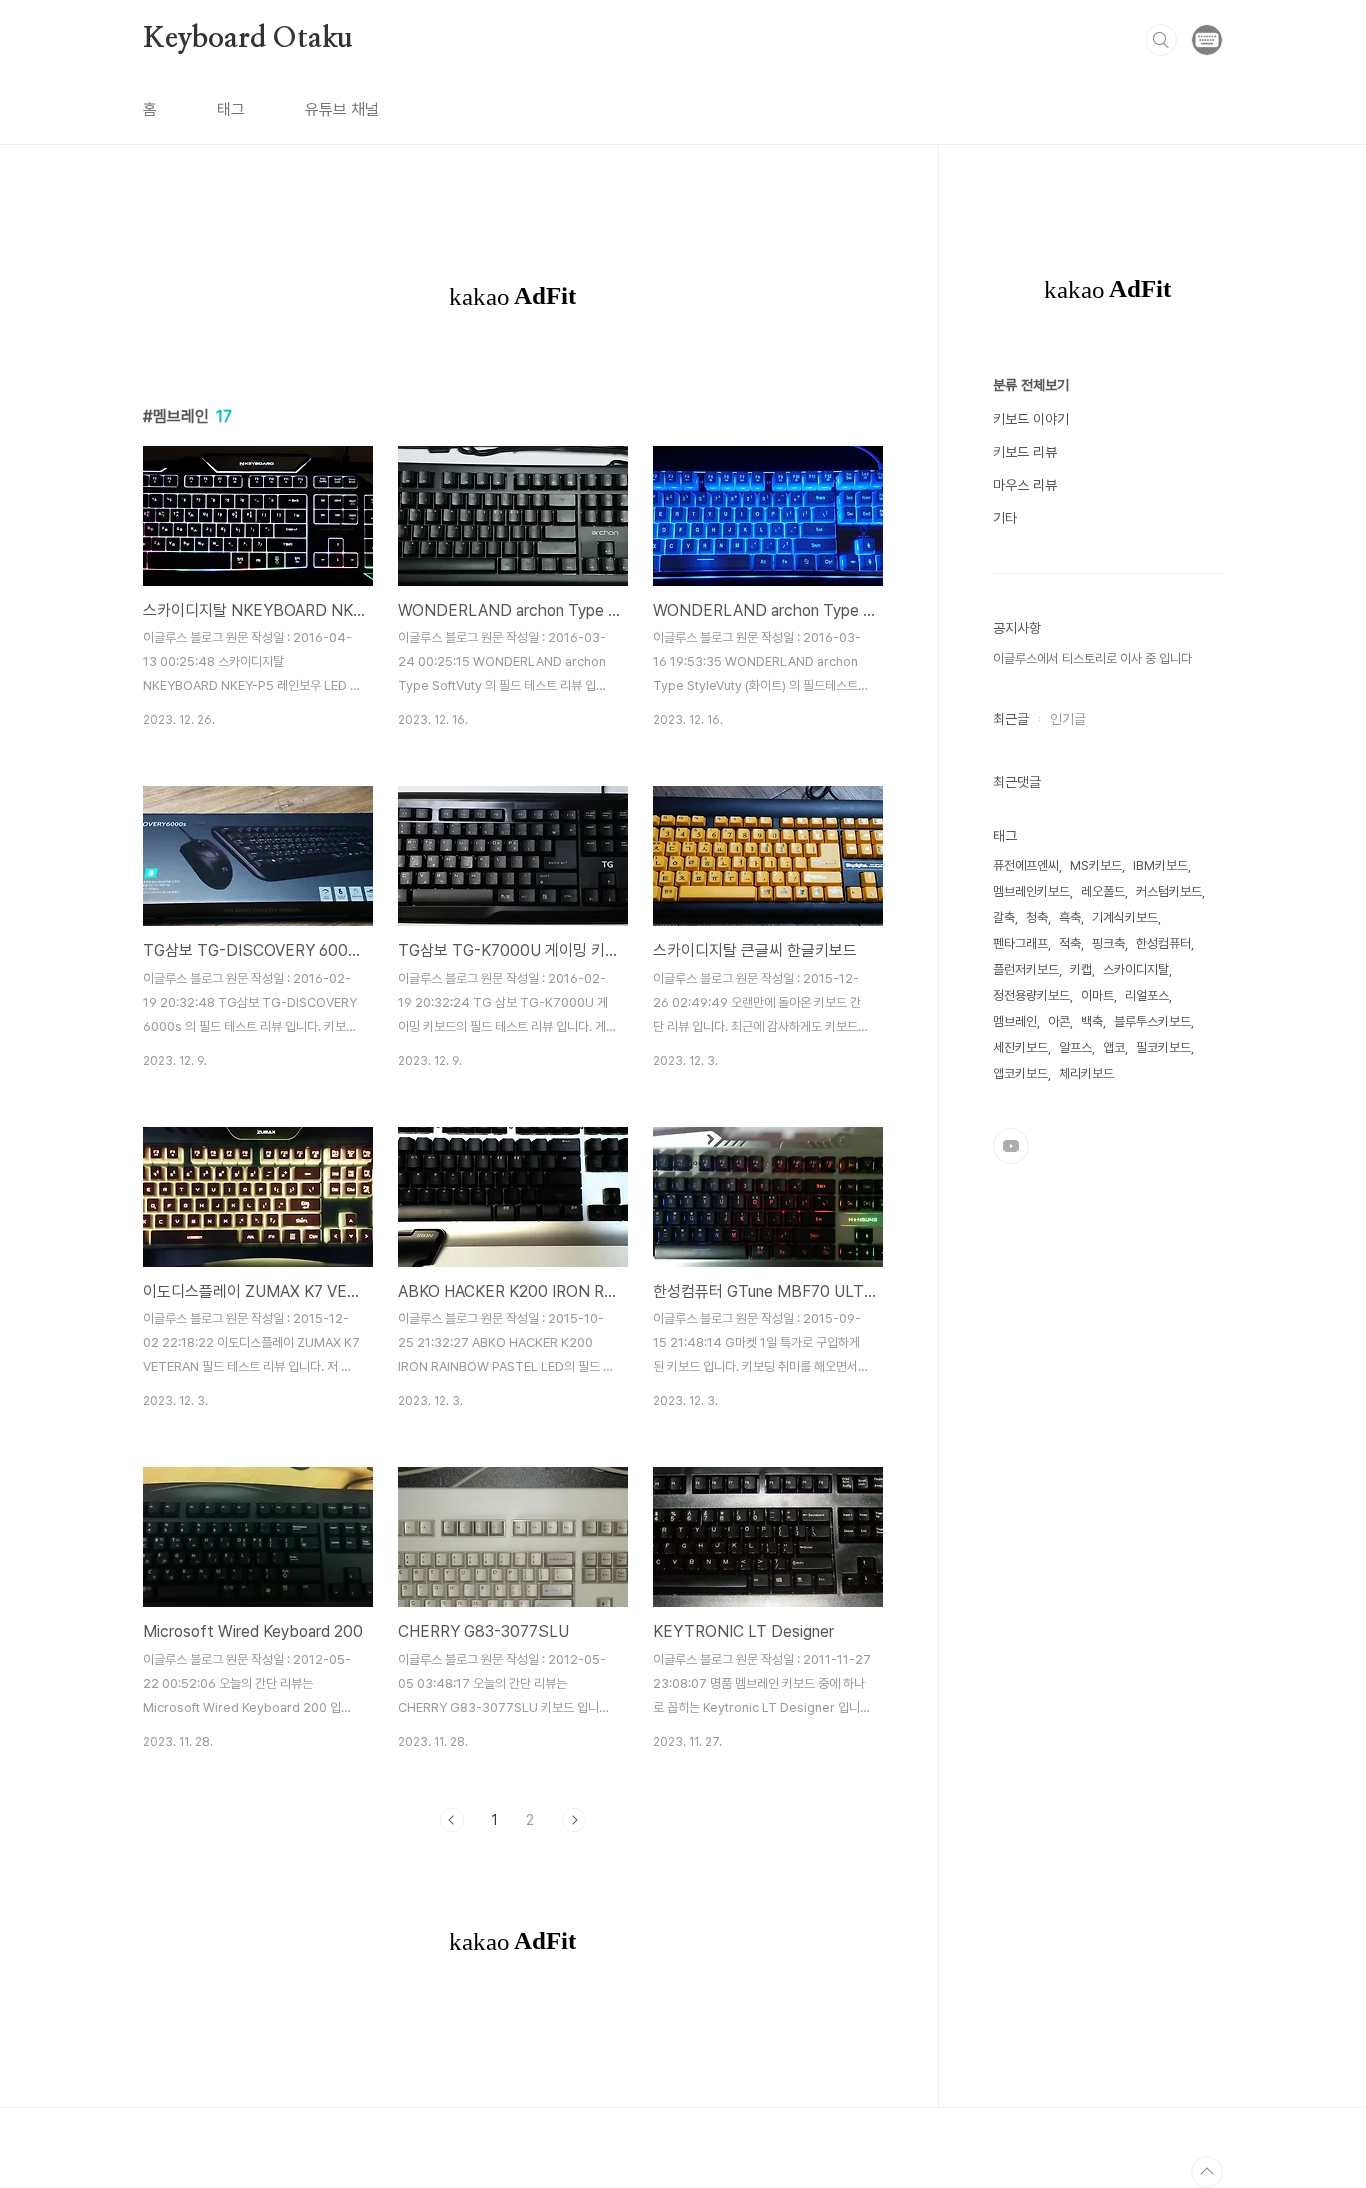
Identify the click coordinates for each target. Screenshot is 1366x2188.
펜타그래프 (1020, 943)
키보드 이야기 (1031, 419)
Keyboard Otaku (248, 39)
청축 (1037, 917)
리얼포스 (1147, 995)
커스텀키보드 (1169, 891)
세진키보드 (1020, 1047)
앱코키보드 (1020, 1073)
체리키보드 (1086, 1073)
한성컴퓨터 (1163, 943)
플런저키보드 (1026, 969)
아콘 (1059, 1021)
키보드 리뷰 (1025, 452)
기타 (1005, 518)
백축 (1092, 1021)
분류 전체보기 (1031, 385)
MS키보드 (1096, 865)
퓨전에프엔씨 (1026, 865)
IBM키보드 (1160, 865)
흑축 (1070, 917)
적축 (1070, 943)
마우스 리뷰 (1025, 485)
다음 (574, 1820)
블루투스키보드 (1152, 1021)
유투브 (1011, 1146)
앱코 (1114, 1047)
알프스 (1075, 1047)
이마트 (1097, 995)
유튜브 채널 (342, 109)
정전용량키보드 (1031, 995)
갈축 (1004, 917)
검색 (1161, 40)
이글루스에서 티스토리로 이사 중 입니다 (1092, 658)
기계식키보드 (1125, 917)
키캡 (1081, 969)
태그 (231, 109)
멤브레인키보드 (1031, 891)
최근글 (1011, 719)
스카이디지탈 (1136, 969)
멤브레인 (1015, 1021)
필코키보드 (1163, 1047)
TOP (1207, 2172)
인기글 (1068, 719)
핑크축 (1108, 943)
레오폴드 (1103, 891)
